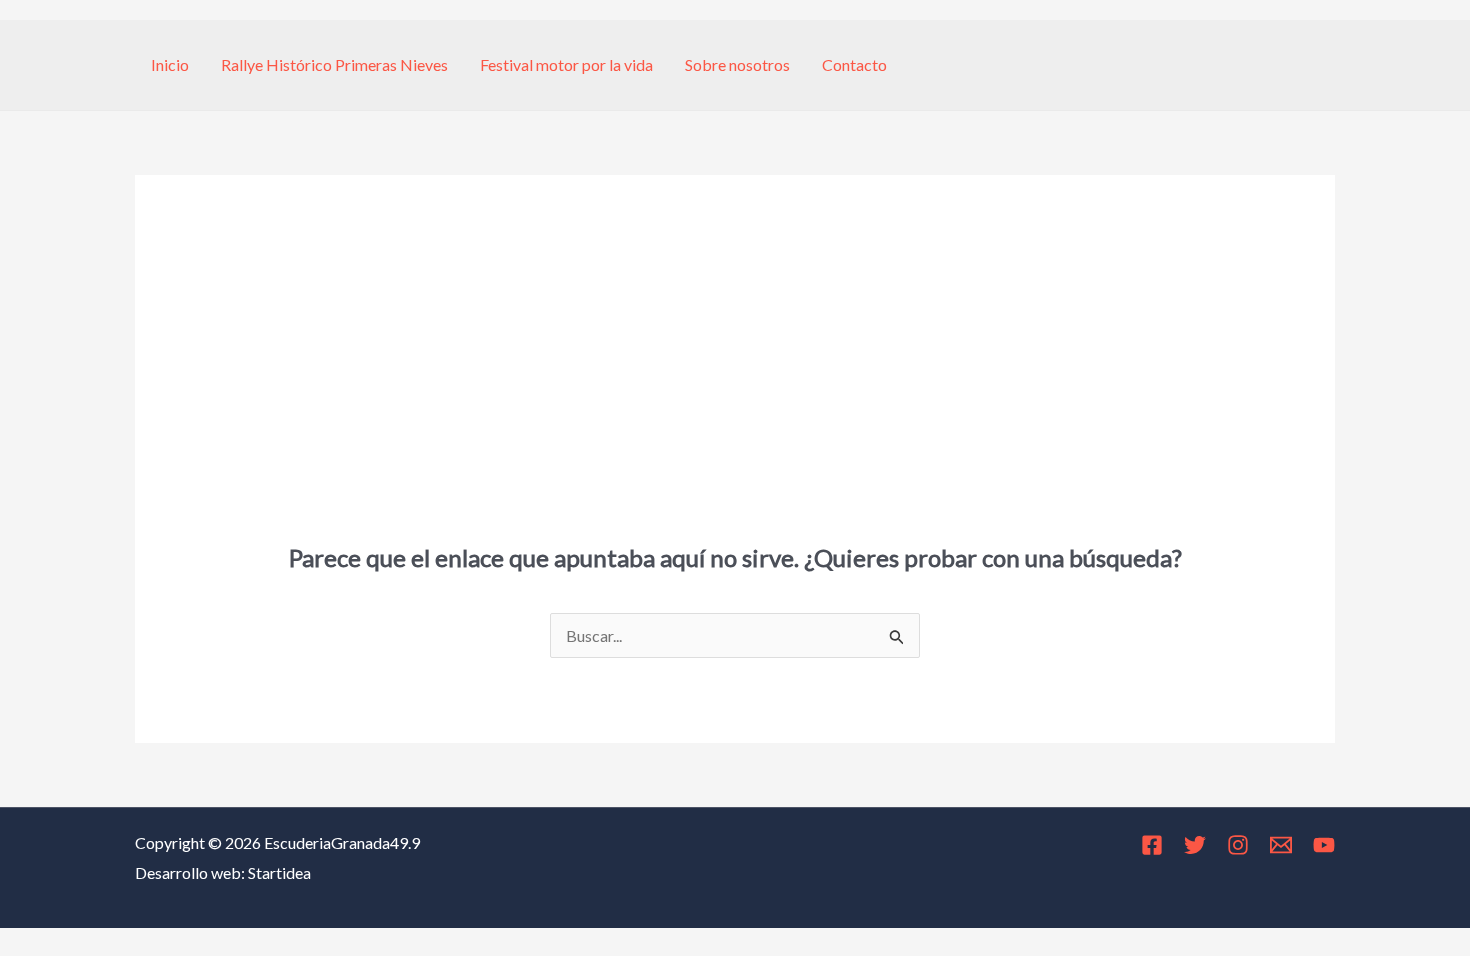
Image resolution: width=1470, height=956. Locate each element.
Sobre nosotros (737, 64)
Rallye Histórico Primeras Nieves (334, 64)
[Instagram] (1238, 845)
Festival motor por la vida (566, 64)
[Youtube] (1324, 845)
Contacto (854, 64)
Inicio (170, 64)
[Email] (1281, 845)
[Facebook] (1152, 845)
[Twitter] (1195, 845)
